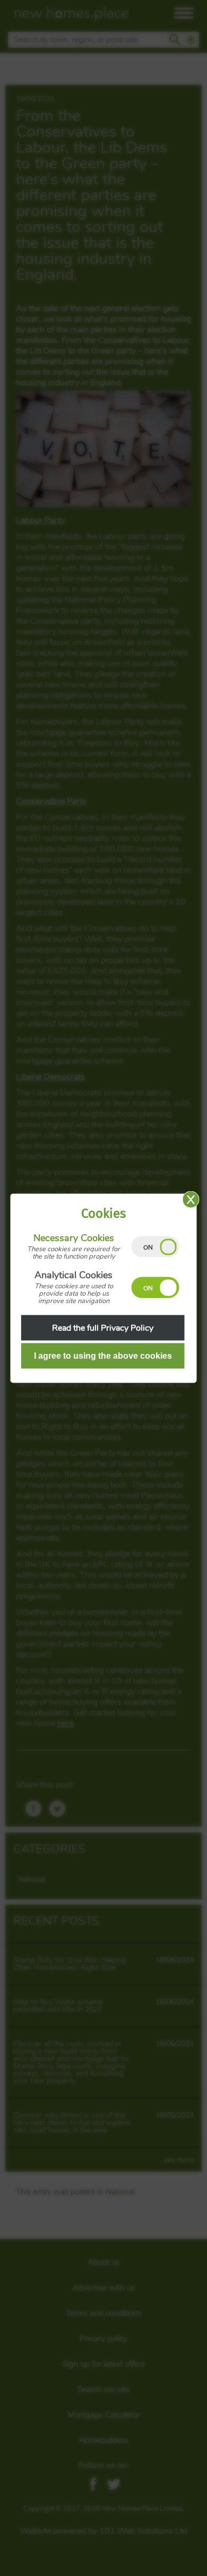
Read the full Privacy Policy (103, 1327)
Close (191, 1199)
